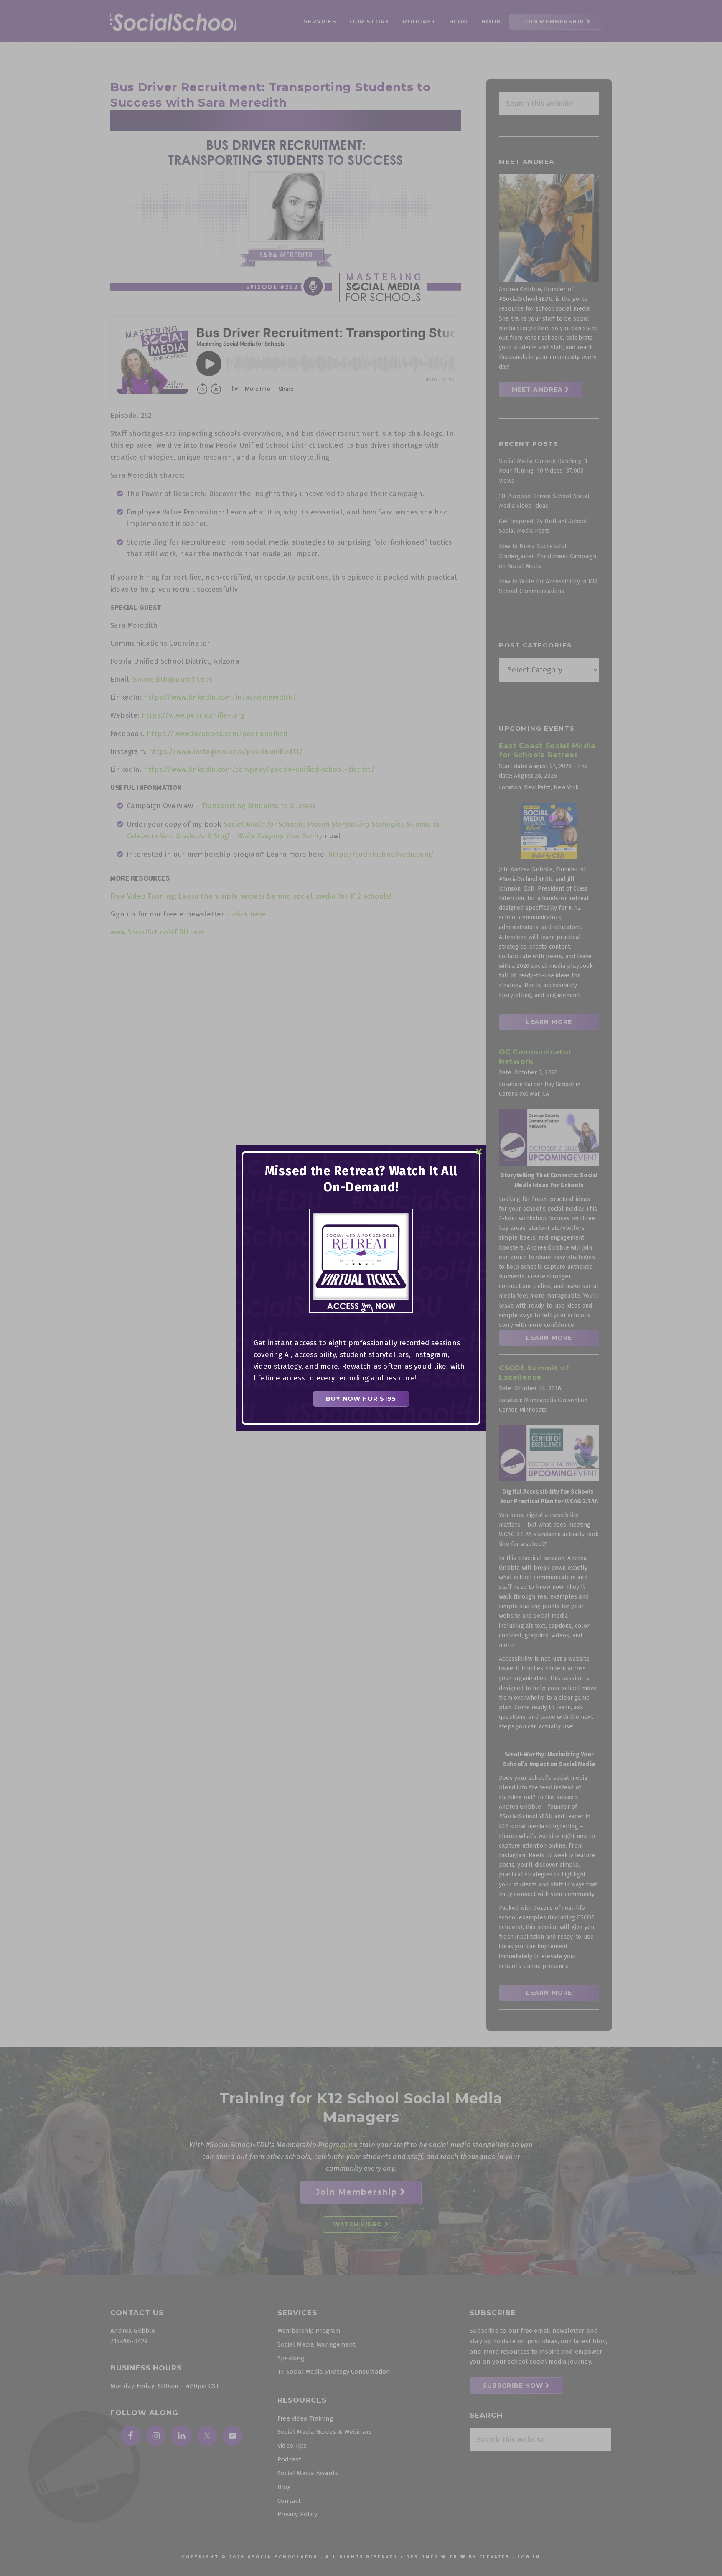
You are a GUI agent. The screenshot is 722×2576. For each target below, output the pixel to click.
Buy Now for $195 (361, 1399)
